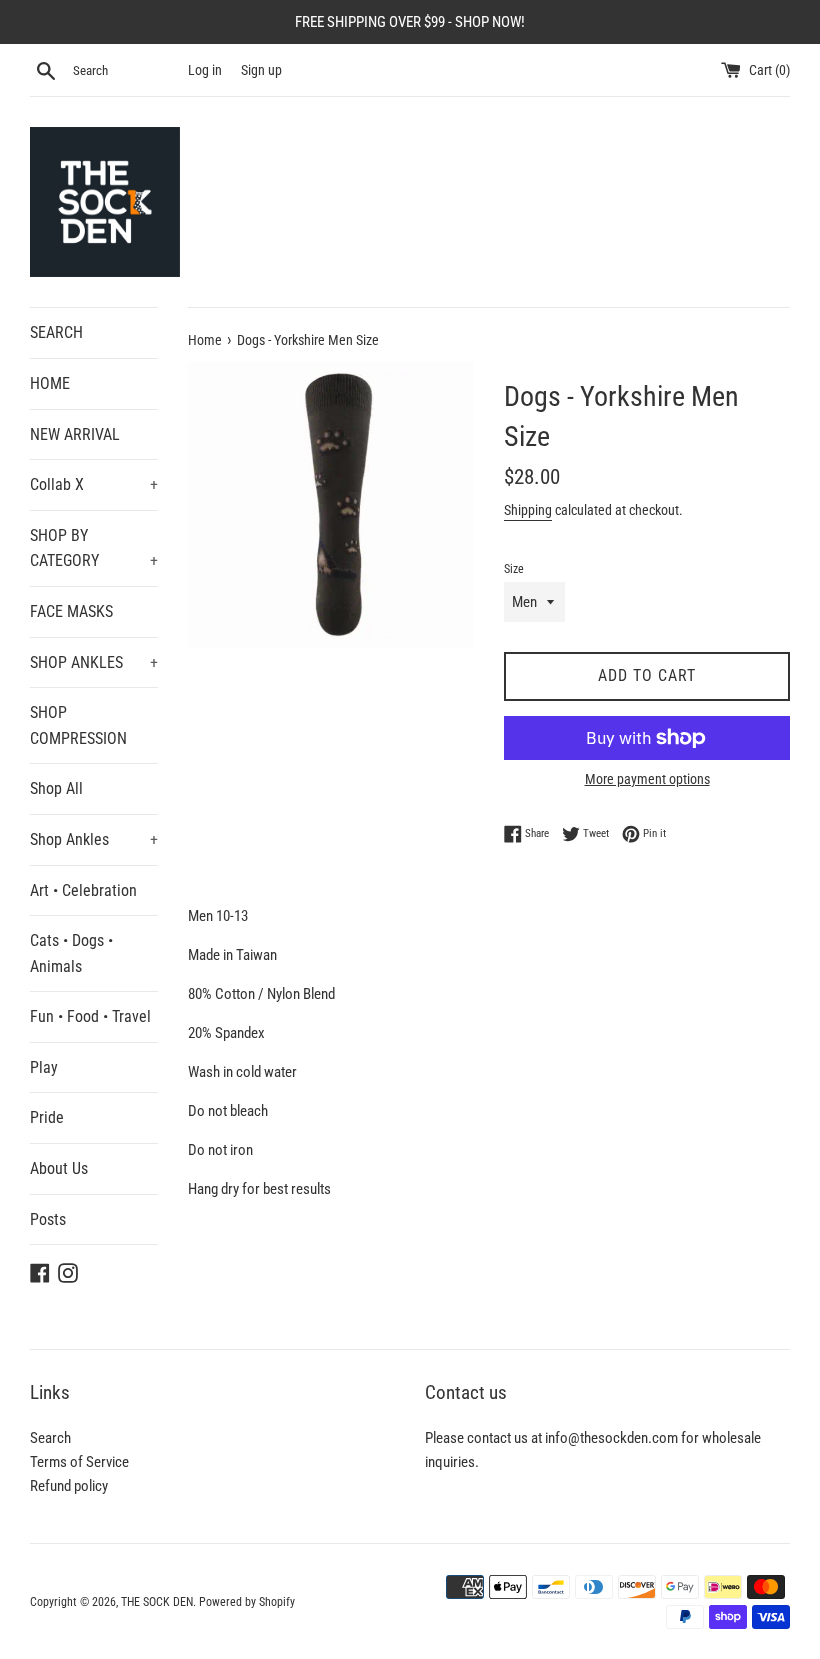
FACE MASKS (71, 611)
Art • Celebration (83, 890)
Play (44, 1067)
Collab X (94, 484)
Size (514, 569)
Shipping (528, 510)
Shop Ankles (94, 839)
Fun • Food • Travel (90, 1016)
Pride (47, 1117)
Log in (205, 70)
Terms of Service (79, 1462)
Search (50, 1438)
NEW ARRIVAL (75, 434)
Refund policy (69, 1486)
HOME (50, 383)
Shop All (56, 788)
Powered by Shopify (247, 1602)
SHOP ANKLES (94, 662)
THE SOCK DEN (157, 1602)
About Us (59, 1168)
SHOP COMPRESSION (78, 725)
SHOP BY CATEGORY (94, 548)
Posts (48, 1219)
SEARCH (56, 332)
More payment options (647, 779)
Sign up (261, 70)
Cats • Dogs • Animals (71, 953)
